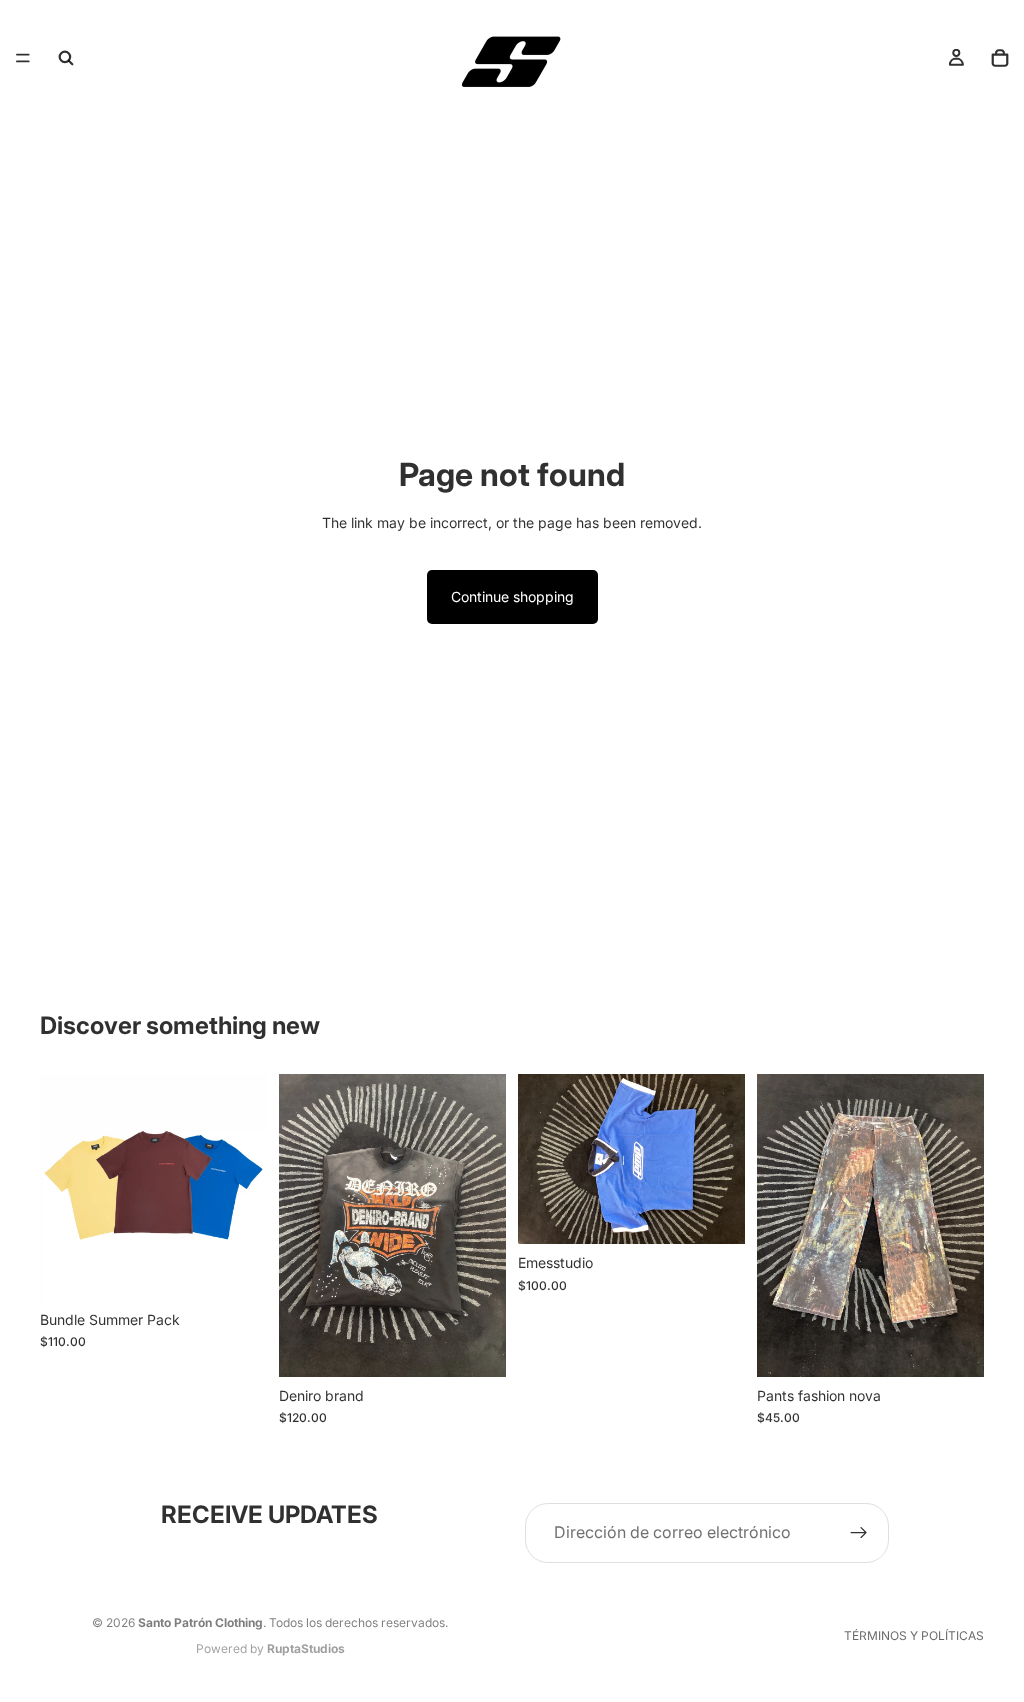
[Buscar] (66, 58)
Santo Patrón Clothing (200, 1622)
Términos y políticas (914, 1635)
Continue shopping (512, 596)
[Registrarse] (859, 1533)
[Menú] (23, 58)
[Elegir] (236, 1270)
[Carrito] (1000, 58)
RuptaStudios (306, 1648)
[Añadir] (475, 1346)
